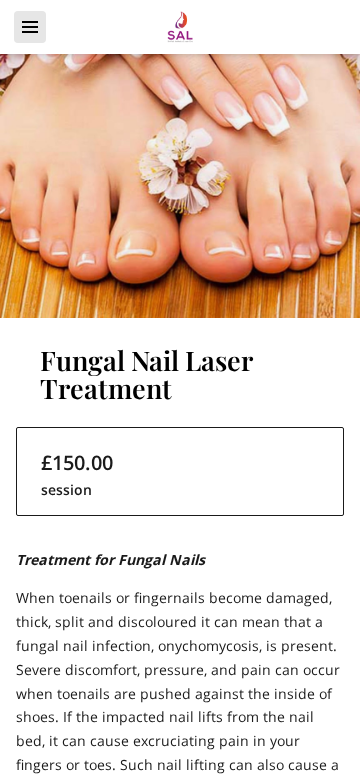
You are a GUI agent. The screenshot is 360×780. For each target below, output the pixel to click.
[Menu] (30, 27)
